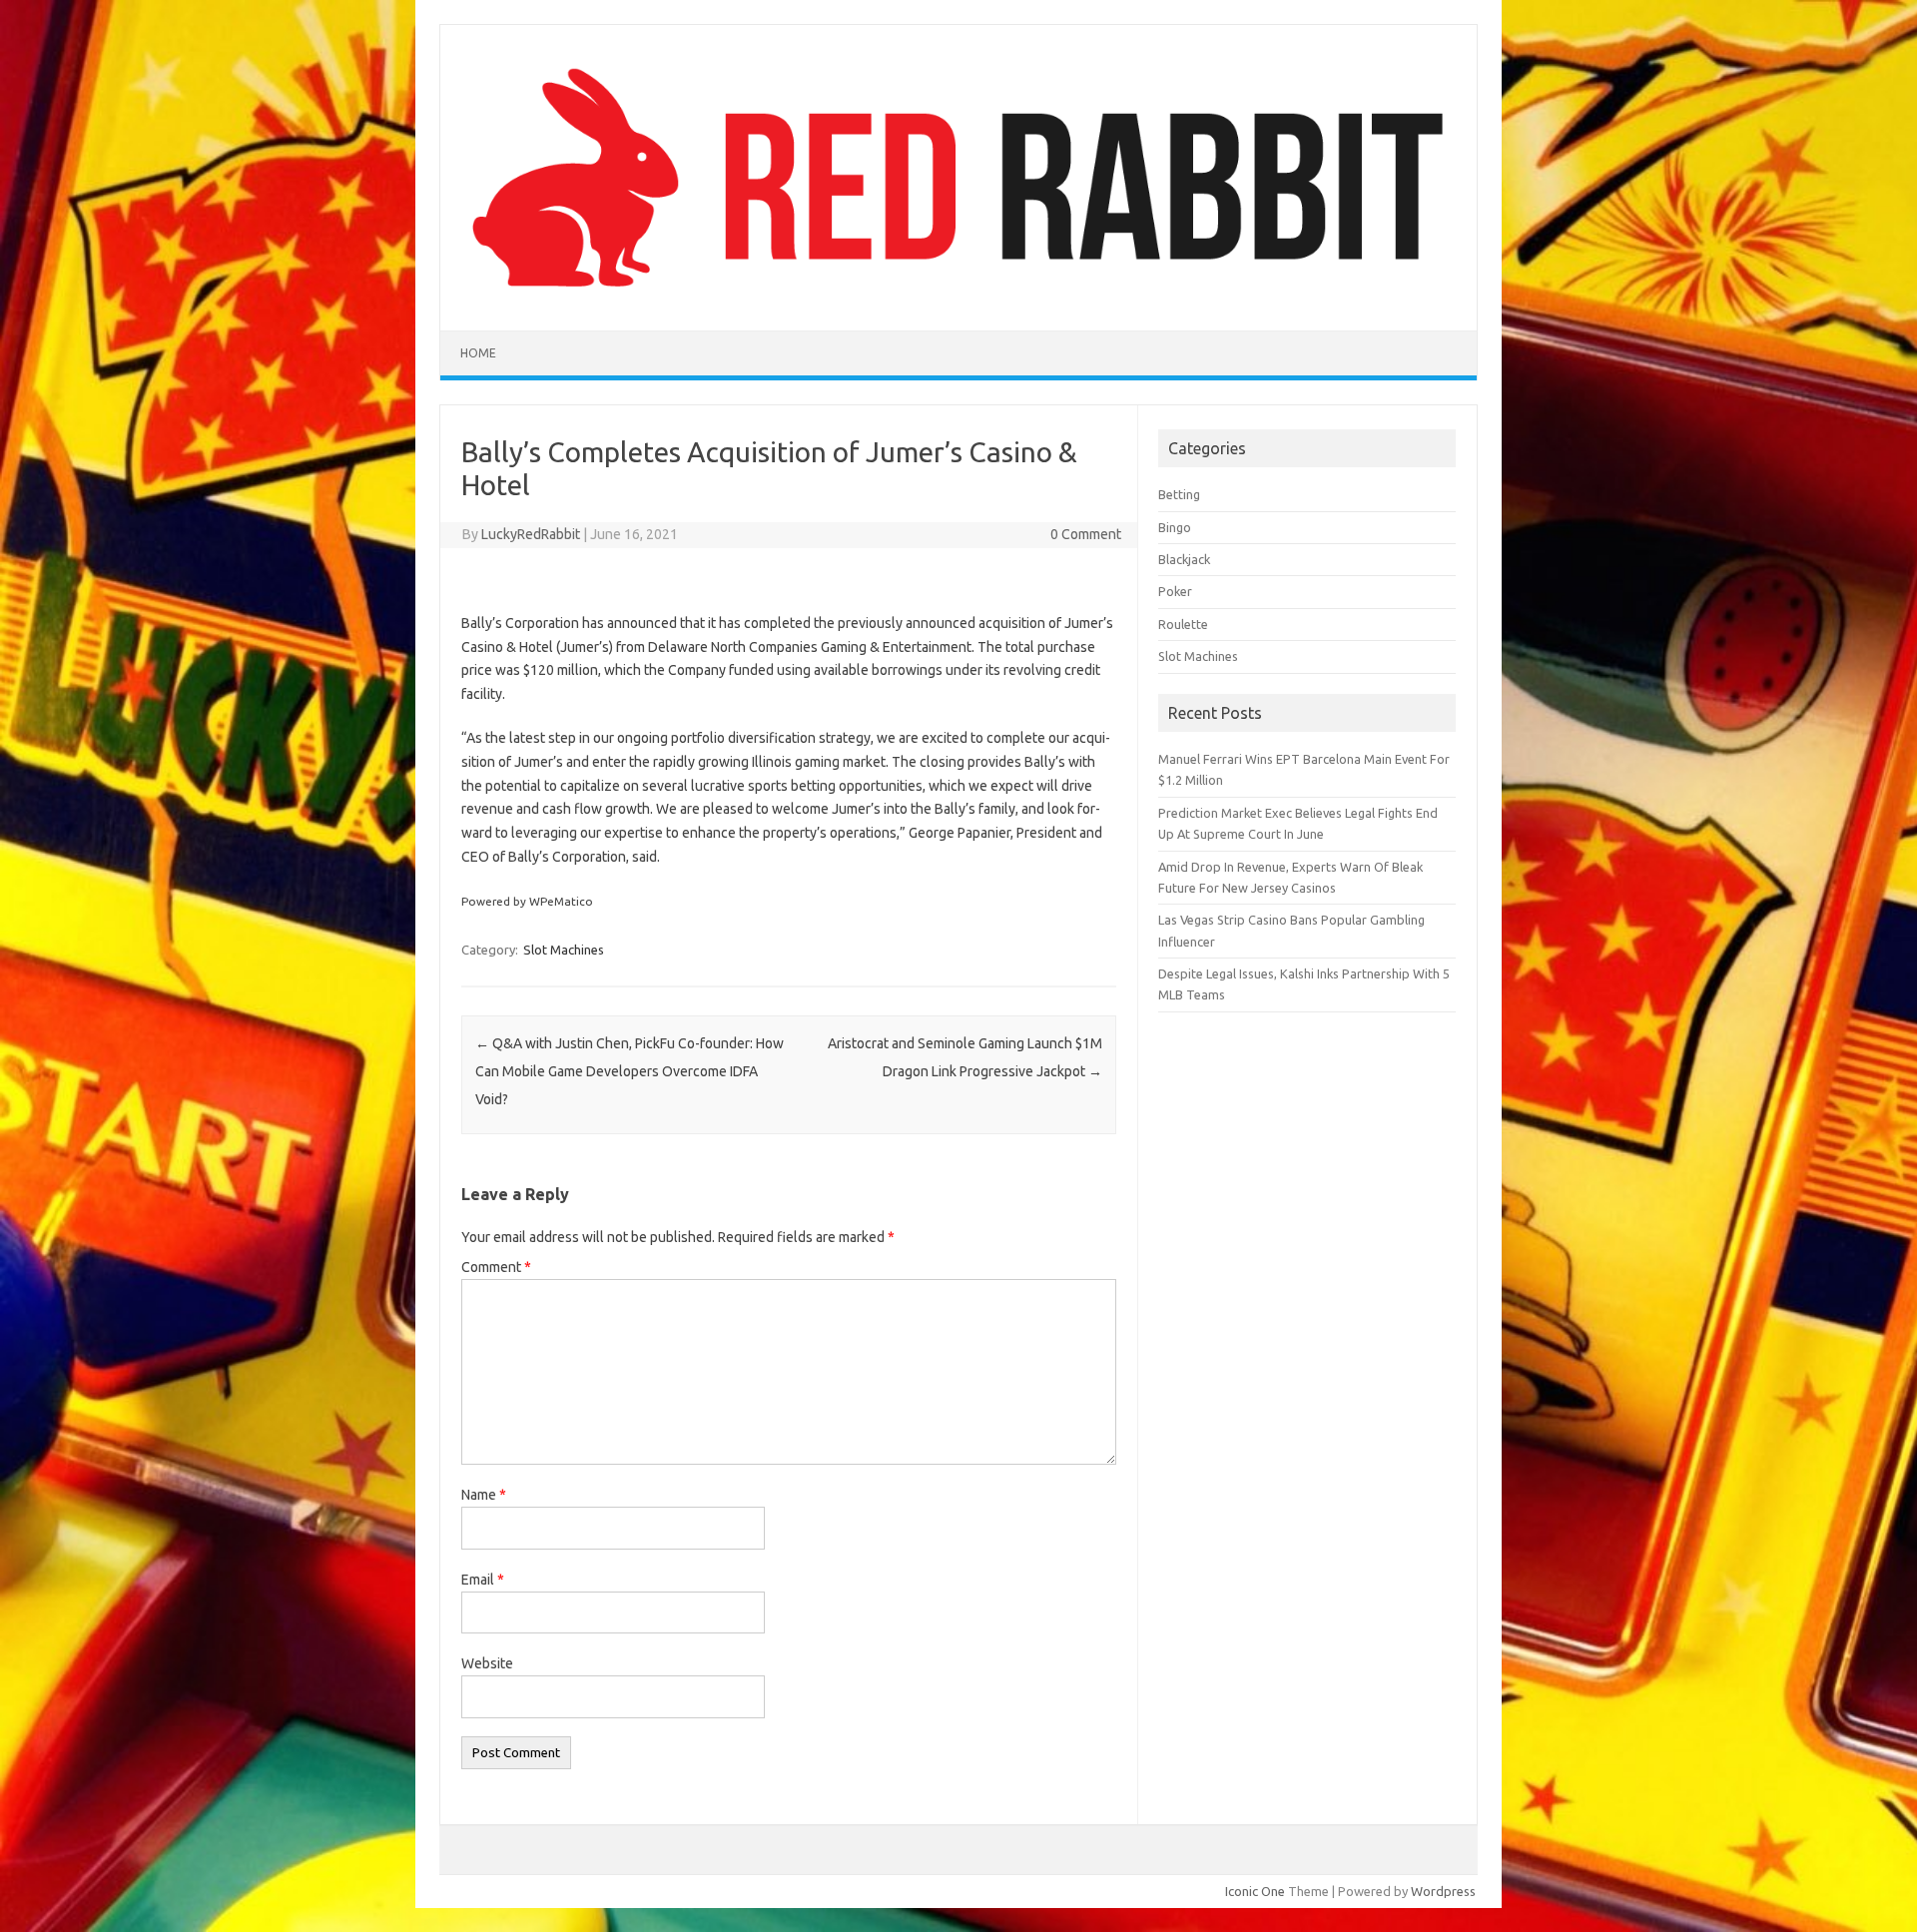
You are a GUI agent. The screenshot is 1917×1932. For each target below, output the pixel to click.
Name (484, 1495)
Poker (1175, 591)
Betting (1179, 494)
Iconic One (1255, 1891)
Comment (496, 1267)
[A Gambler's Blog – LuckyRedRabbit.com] (958, 297)
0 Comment (1086, 534)
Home (478, 353)
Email (483, 1580)
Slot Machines (564, 950)
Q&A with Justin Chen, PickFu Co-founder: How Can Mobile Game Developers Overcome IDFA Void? (630, 1071)
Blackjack (1184, 559)
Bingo (1175, 527)
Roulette (1183, 624)
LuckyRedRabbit (531, 534)
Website (487, 1663)
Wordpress (1443, 1891)
